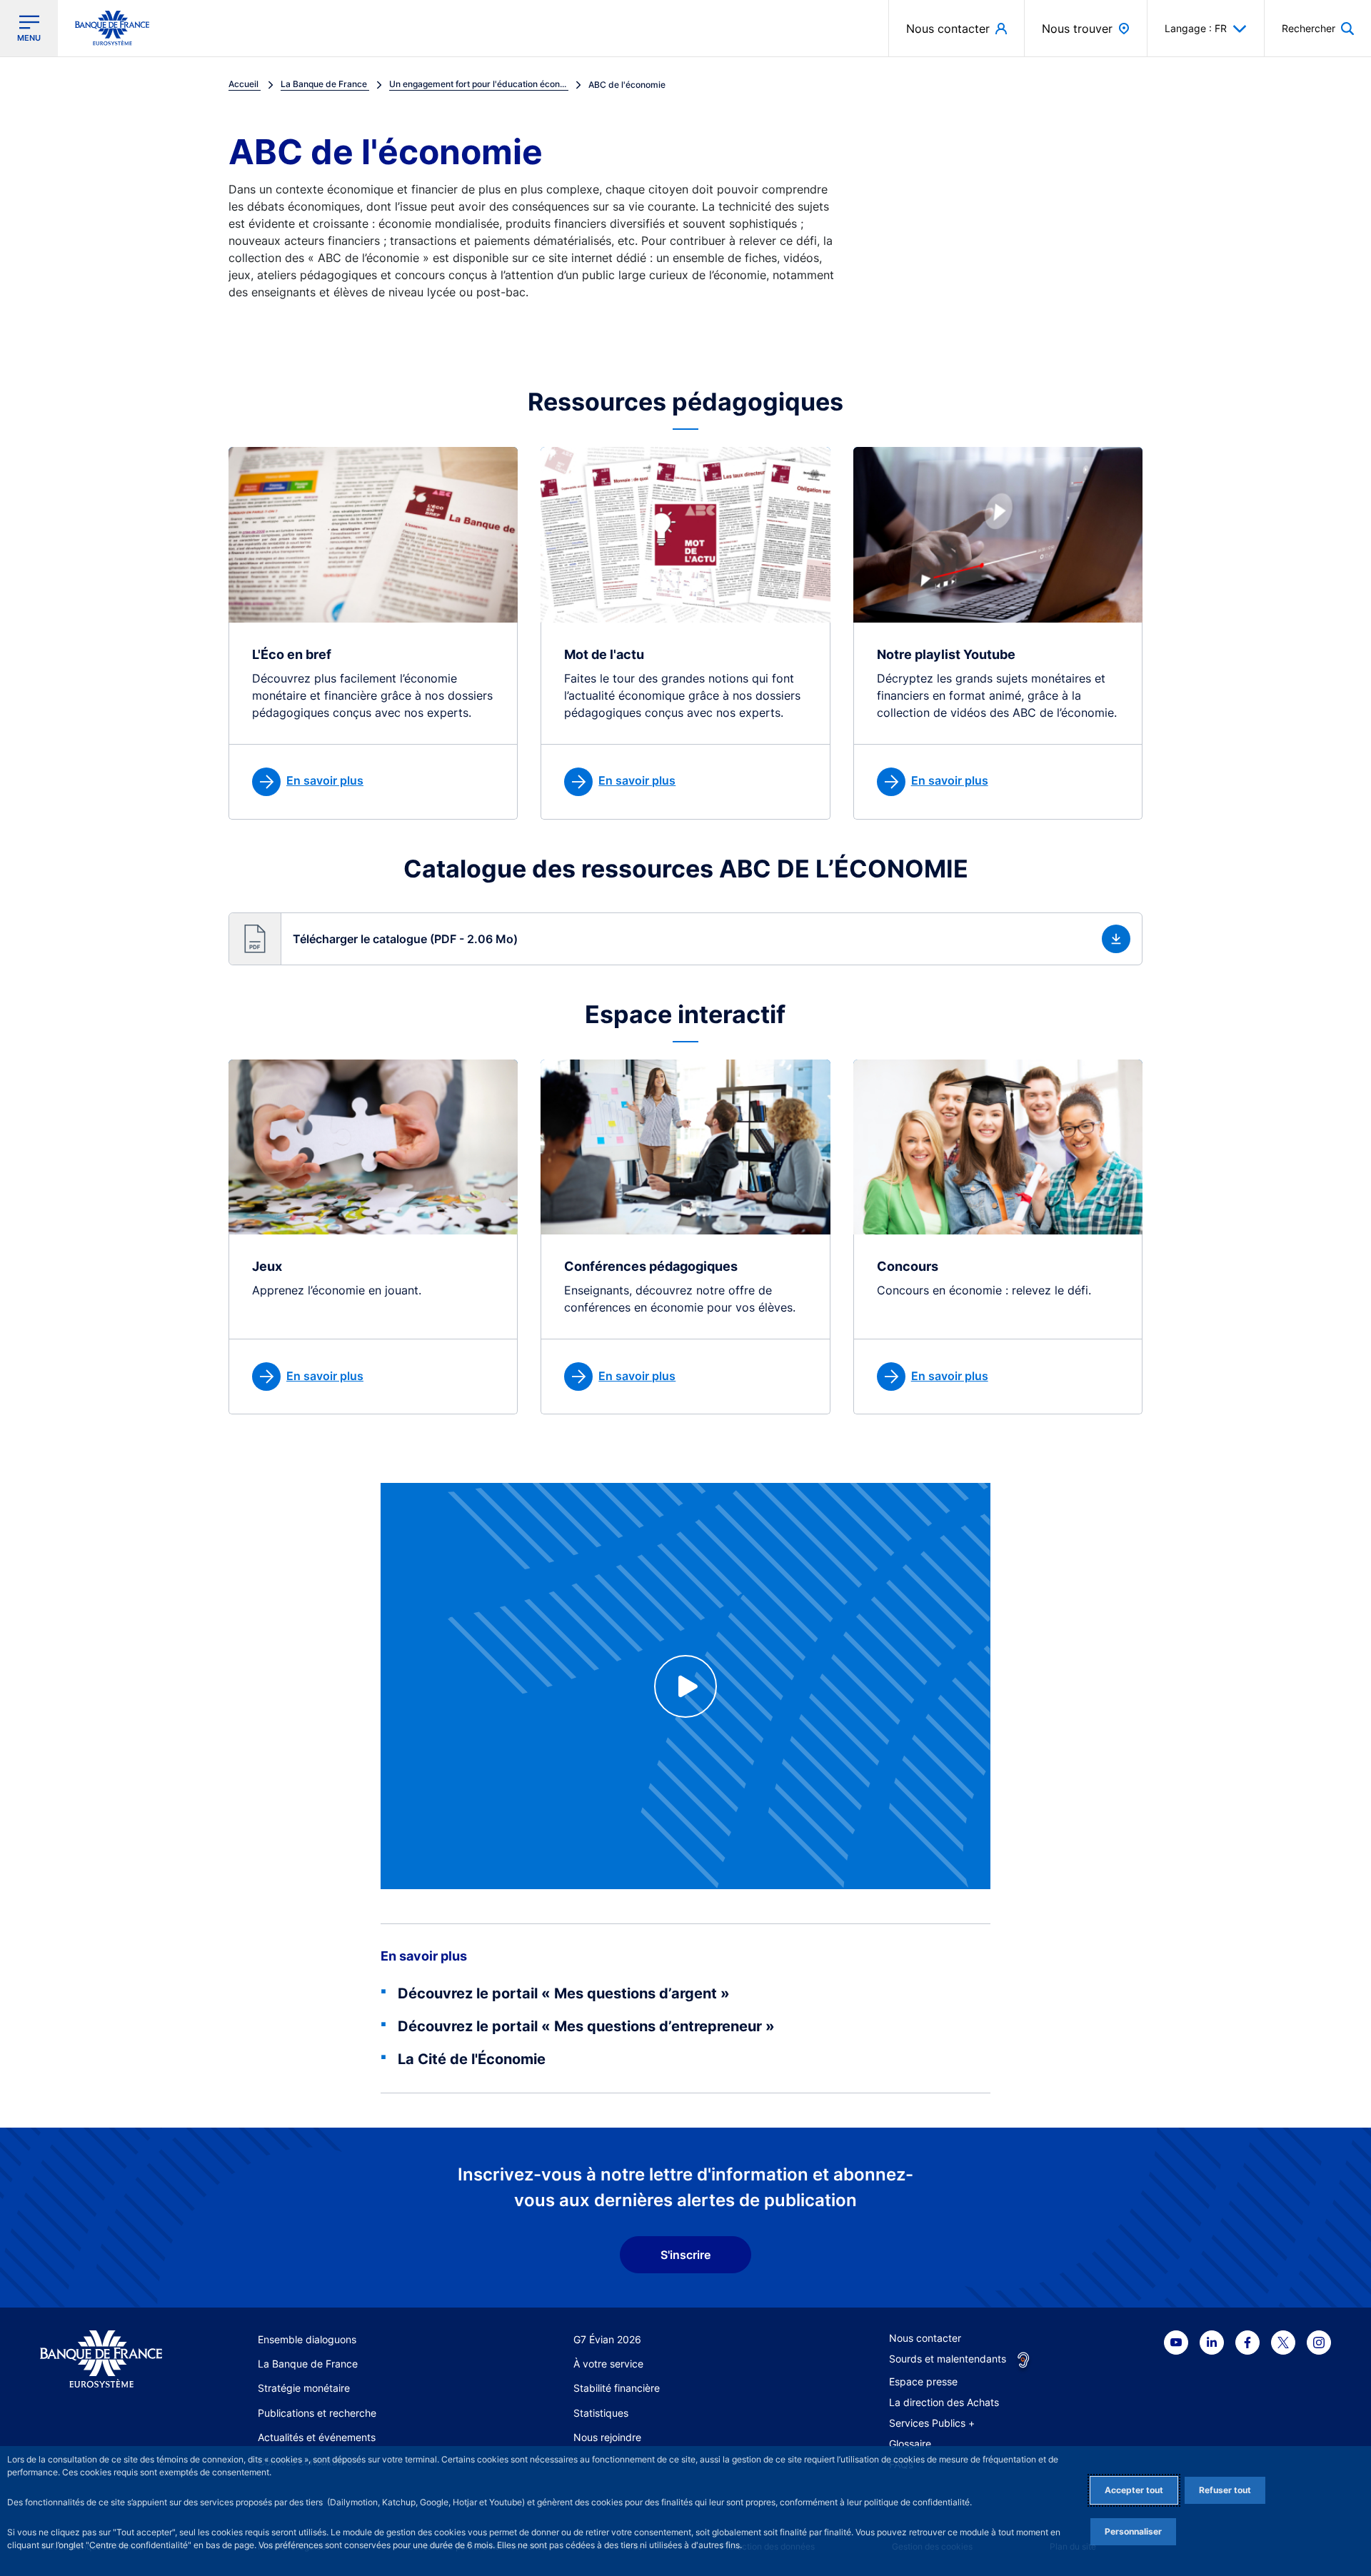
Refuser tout (1225, 2490)
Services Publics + (932, 2423)
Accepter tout (1134, 2490)
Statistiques (601, 2413)
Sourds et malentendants (948, 2359)
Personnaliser (1133, 2531)
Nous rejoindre (607, 2437)
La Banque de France (308, 2364)
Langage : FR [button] (1196, 28)
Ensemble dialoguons (307, 2339)
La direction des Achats (944, 2402)
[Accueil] (101, 2359)
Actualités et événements (317, 2437)
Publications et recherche (317, 2413)
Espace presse (923, 2381)
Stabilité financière (617, 2388)
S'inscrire (685, 2255)
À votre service (608, 2364)
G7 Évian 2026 (607, 2339)
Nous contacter (925, 2338)
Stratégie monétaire (304, 2388)
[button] (1318, 28)
